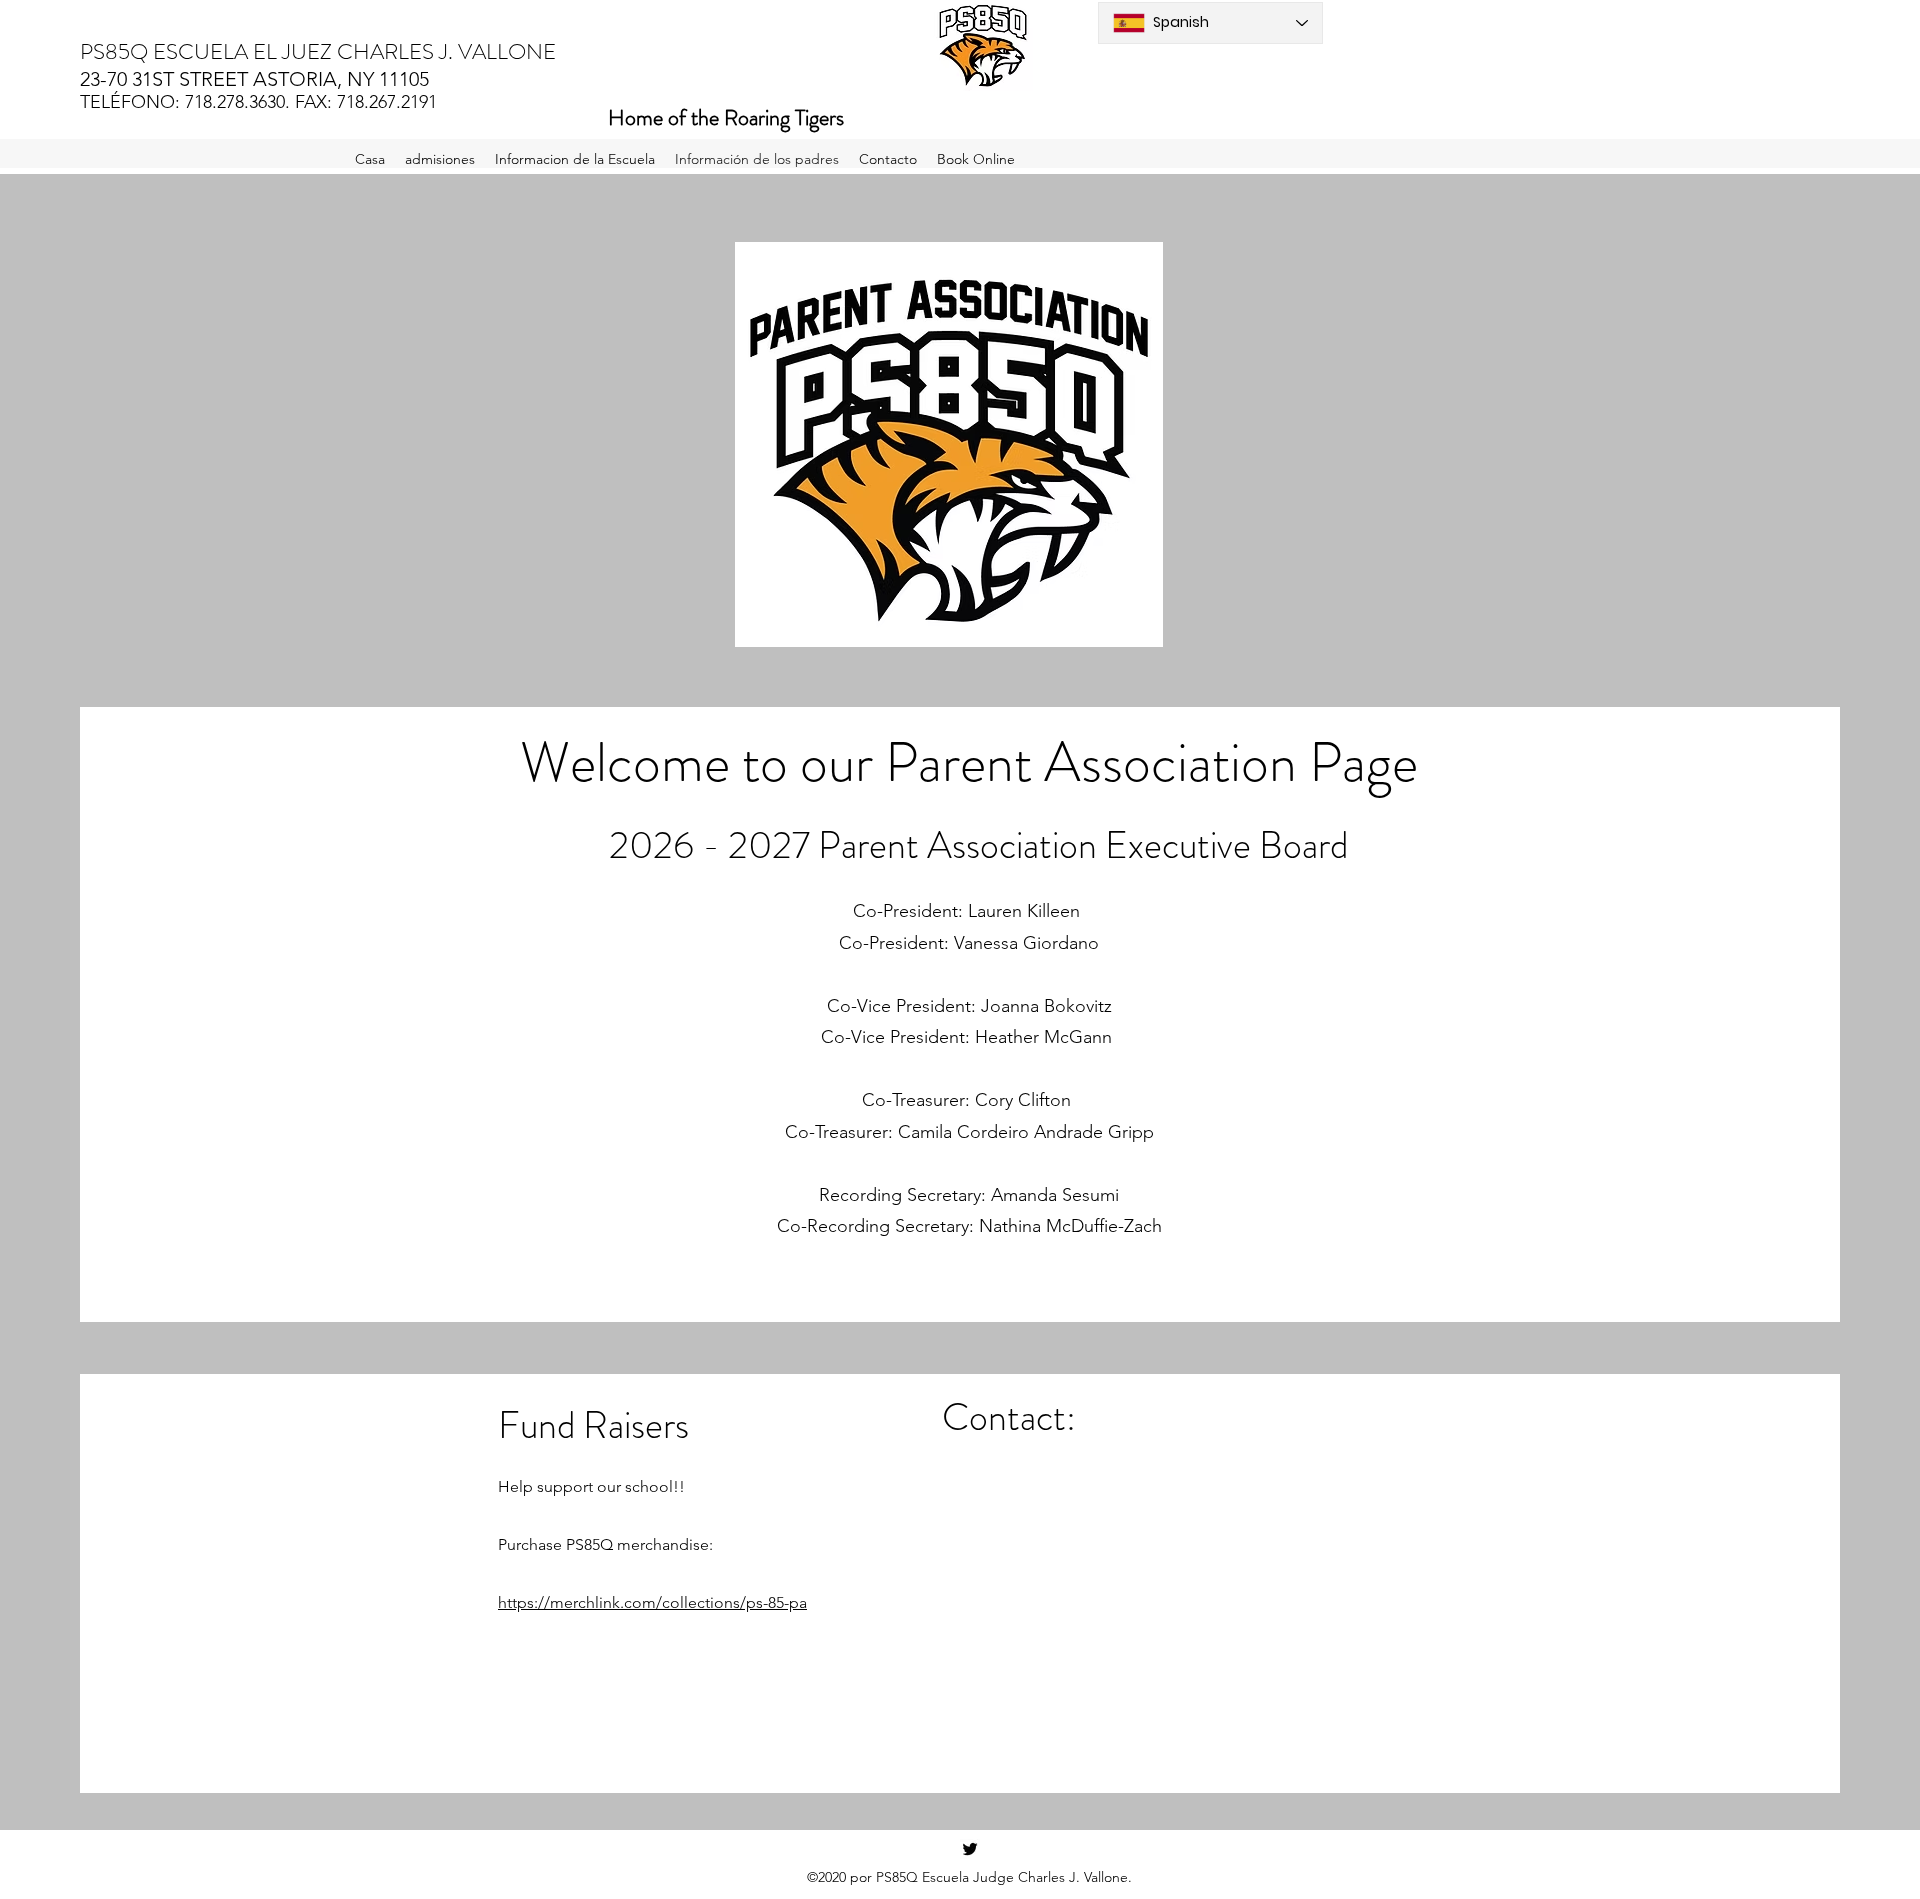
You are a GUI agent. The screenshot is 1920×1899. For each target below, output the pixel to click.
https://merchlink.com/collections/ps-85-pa (652, 1602)
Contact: (1009, 1417)
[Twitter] (970, 1849)
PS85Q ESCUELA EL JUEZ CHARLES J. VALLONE (318, 51)
